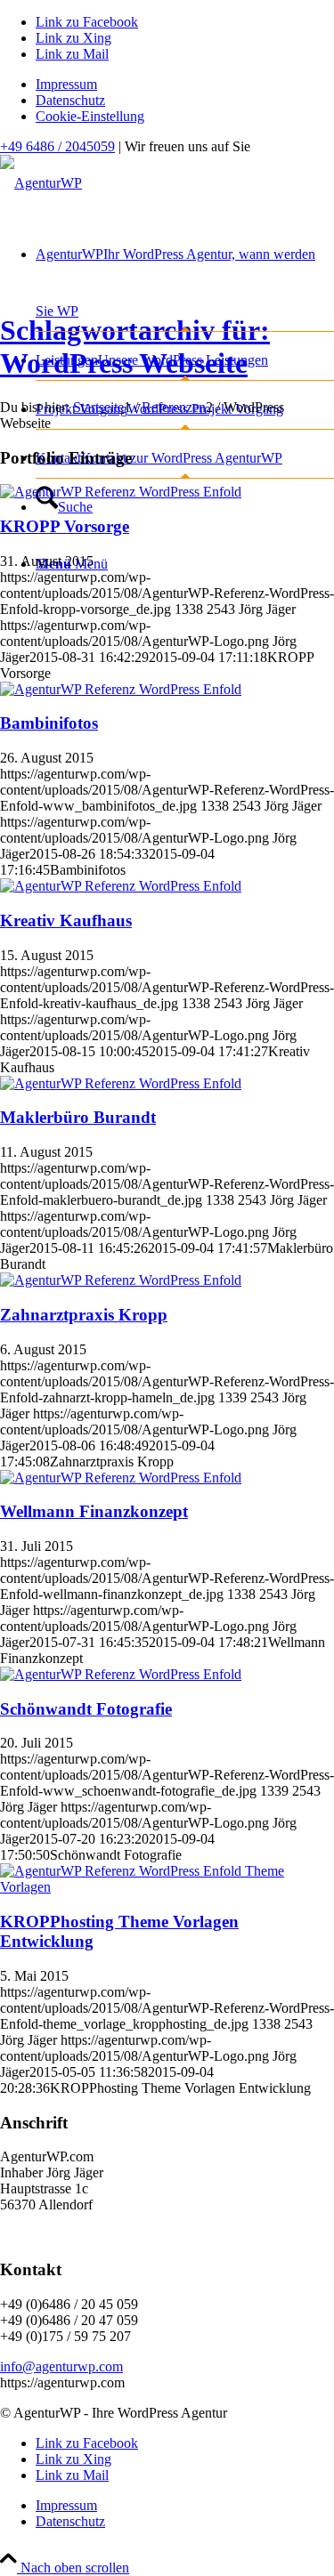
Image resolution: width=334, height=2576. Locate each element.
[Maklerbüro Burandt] (121, 1083)
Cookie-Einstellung (90, 116)
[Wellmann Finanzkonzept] (121, 1478)
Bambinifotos (49, 723)
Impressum (66, 84)
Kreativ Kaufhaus (66, 921)
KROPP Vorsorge (65, 526)
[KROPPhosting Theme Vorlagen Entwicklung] (167, 1887)
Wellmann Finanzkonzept (94, 1511)
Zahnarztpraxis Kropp (84, 1315)
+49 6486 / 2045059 (57, 146)
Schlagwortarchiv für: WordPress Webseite (135, 347)
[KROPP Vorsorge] (121, 492)
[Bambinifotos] (121, 689)
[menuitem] (185, 85)
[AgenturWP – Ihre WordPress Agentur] (41, 183)
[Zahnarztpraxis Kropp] (121, 1280)
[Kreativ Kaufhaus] (121, 886)
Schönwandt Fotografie (86, 1709)
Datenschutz (70, 100)
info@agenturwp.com (61, 2366)
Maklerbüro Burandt (78, 1117)
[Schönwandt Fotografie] (121, 1674)
